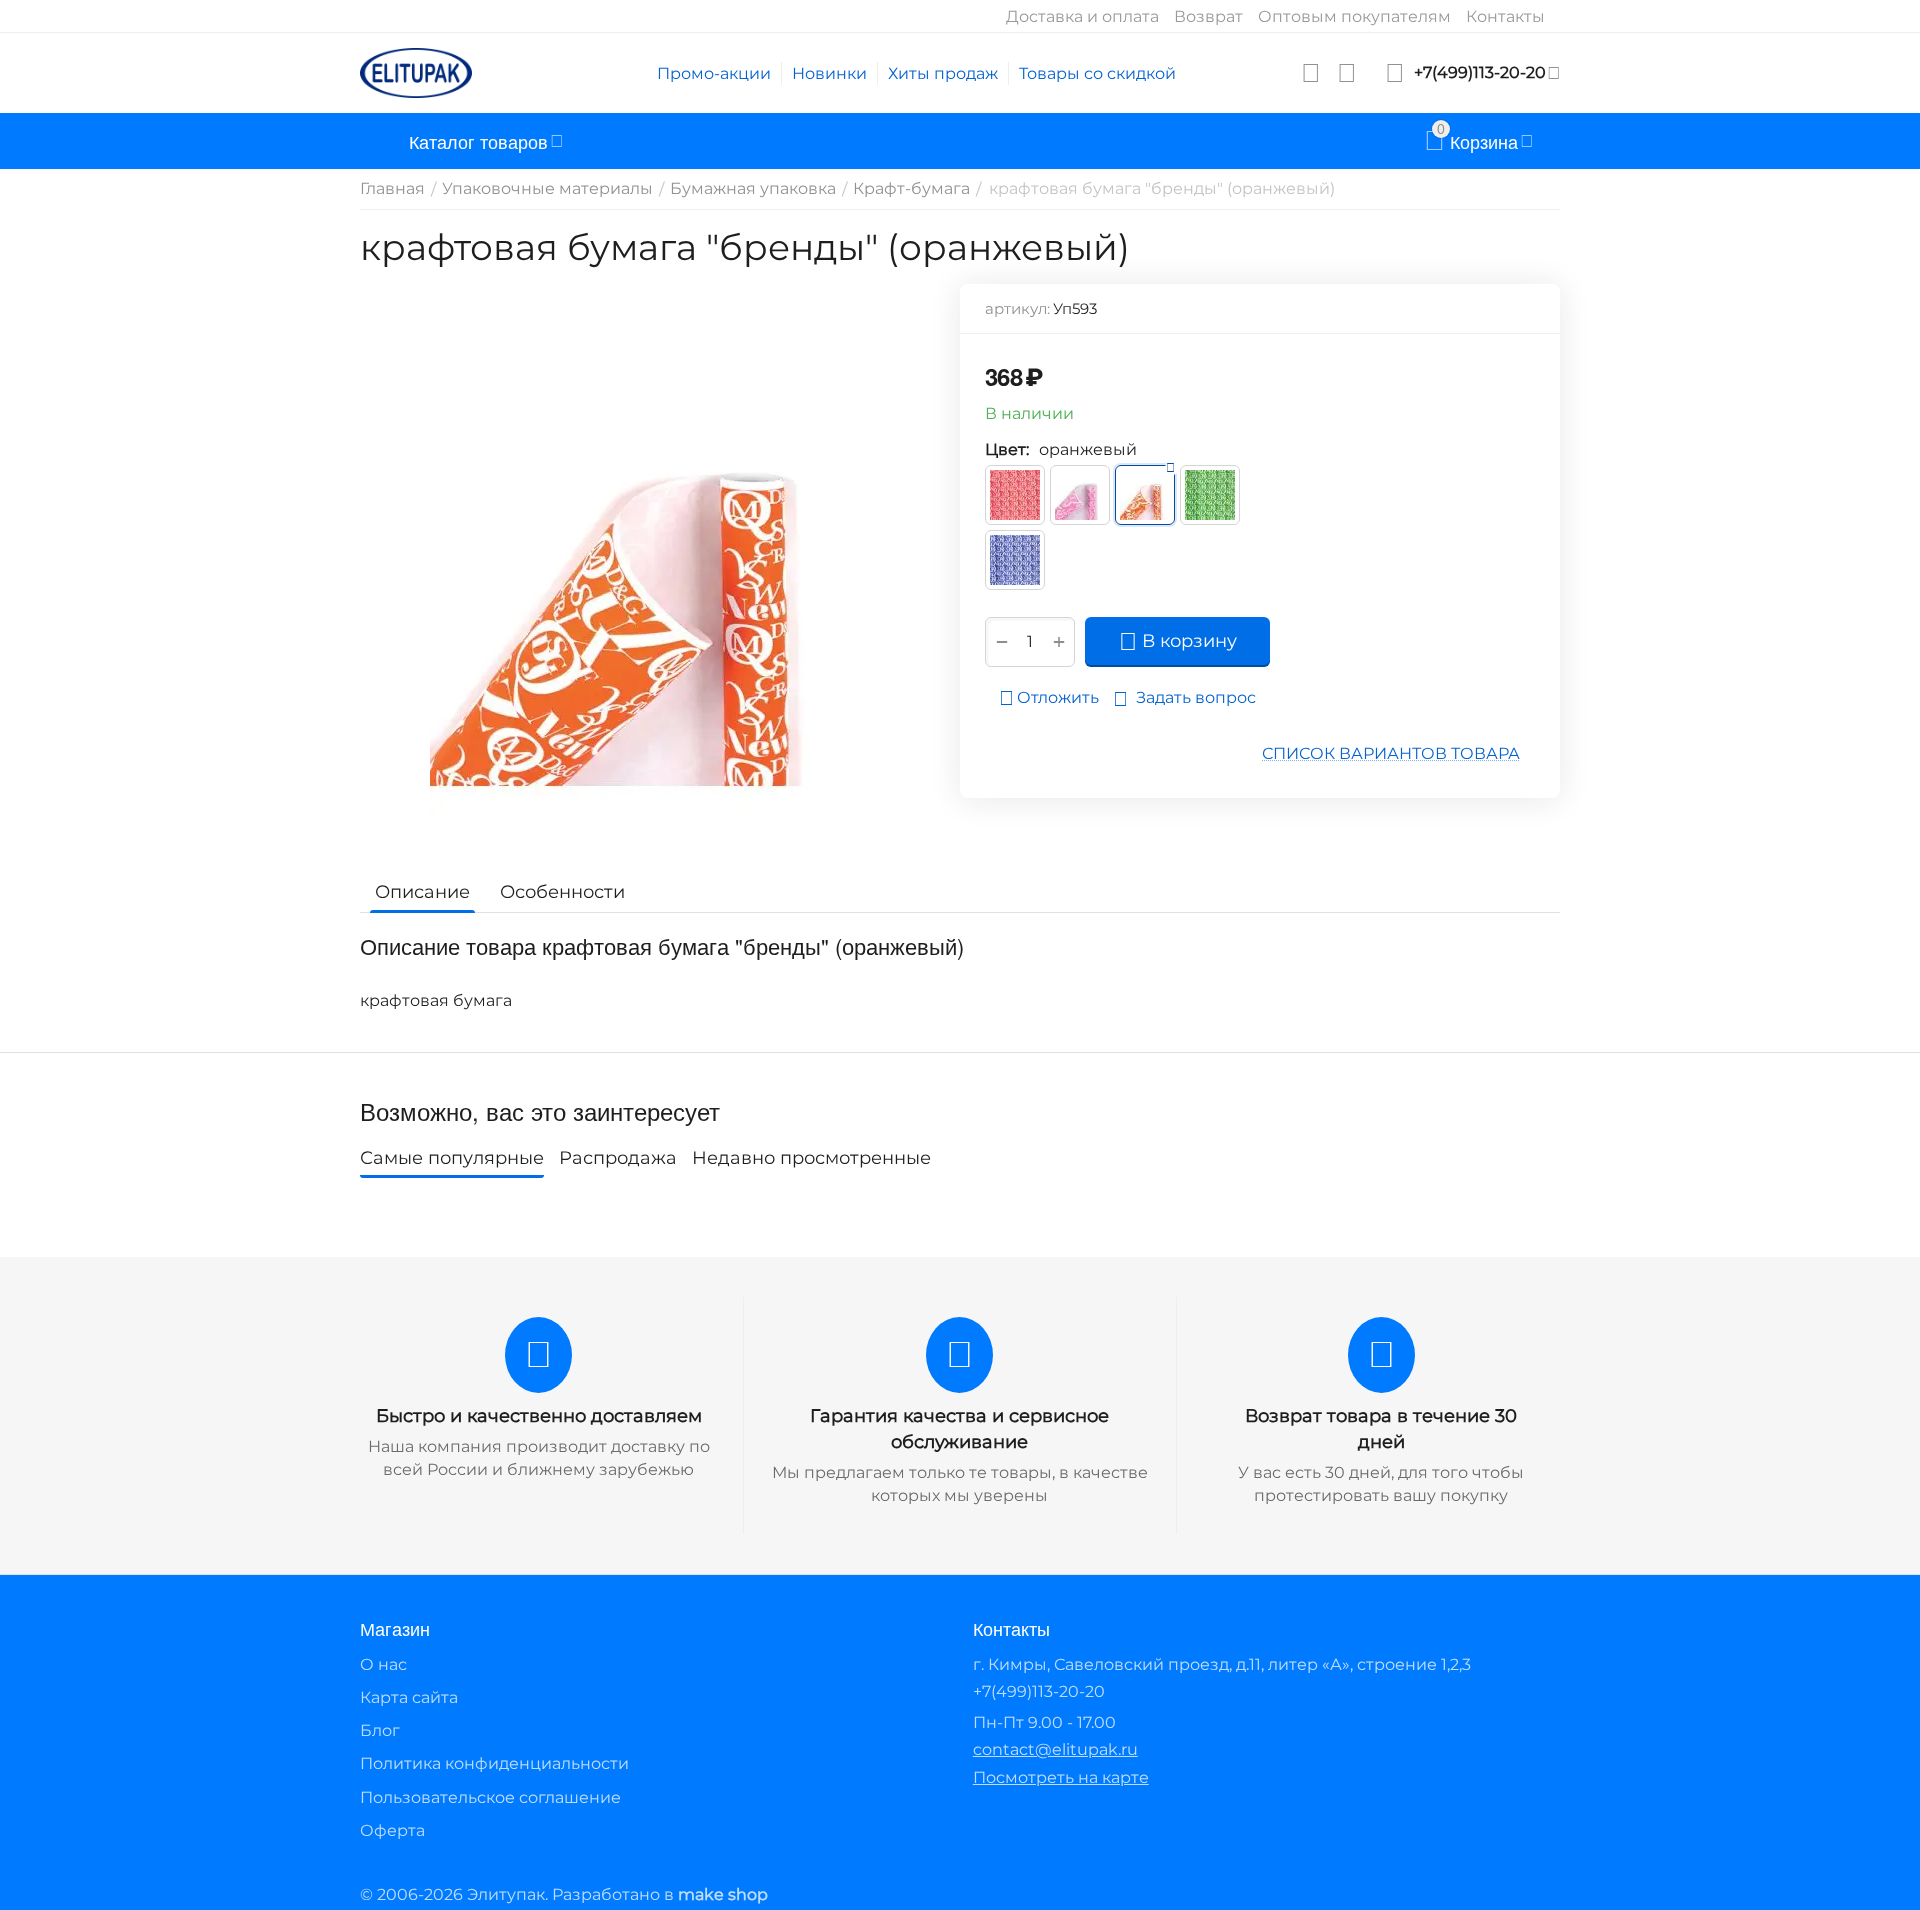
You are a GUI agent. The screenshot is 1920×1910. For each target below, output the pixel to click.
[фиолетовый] (1015, 560)
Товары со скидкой (1097, 73)
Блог (380, 1730)
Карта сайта (409, 1697)
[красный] (1015, 495)
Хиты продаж (943, 73)
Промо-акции (714, 73)
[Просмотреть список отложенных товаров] (1311, 73)
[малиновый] (1080, 495)
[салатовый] (1210, 495)
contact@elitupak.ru (1055, 1749)
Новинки (829, 73)
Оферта (392, 1830)
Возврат (1208, 16)
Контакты (1505, 16)
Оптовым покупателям (1354, 16)
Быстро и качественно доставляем (539, 1416)
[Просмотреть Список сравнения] (1347, 73)
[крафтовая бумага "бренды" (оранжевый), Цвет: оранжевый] (647, 568)
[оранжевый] (1145, 495)
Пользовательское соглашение (490, 1797)
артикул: (1017, 308)
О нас (383, 1664)
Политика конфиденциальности (494, 1763)
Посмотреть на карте (1061, 1777)
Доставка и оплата (1082, 16)
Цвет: (1007, 449)
